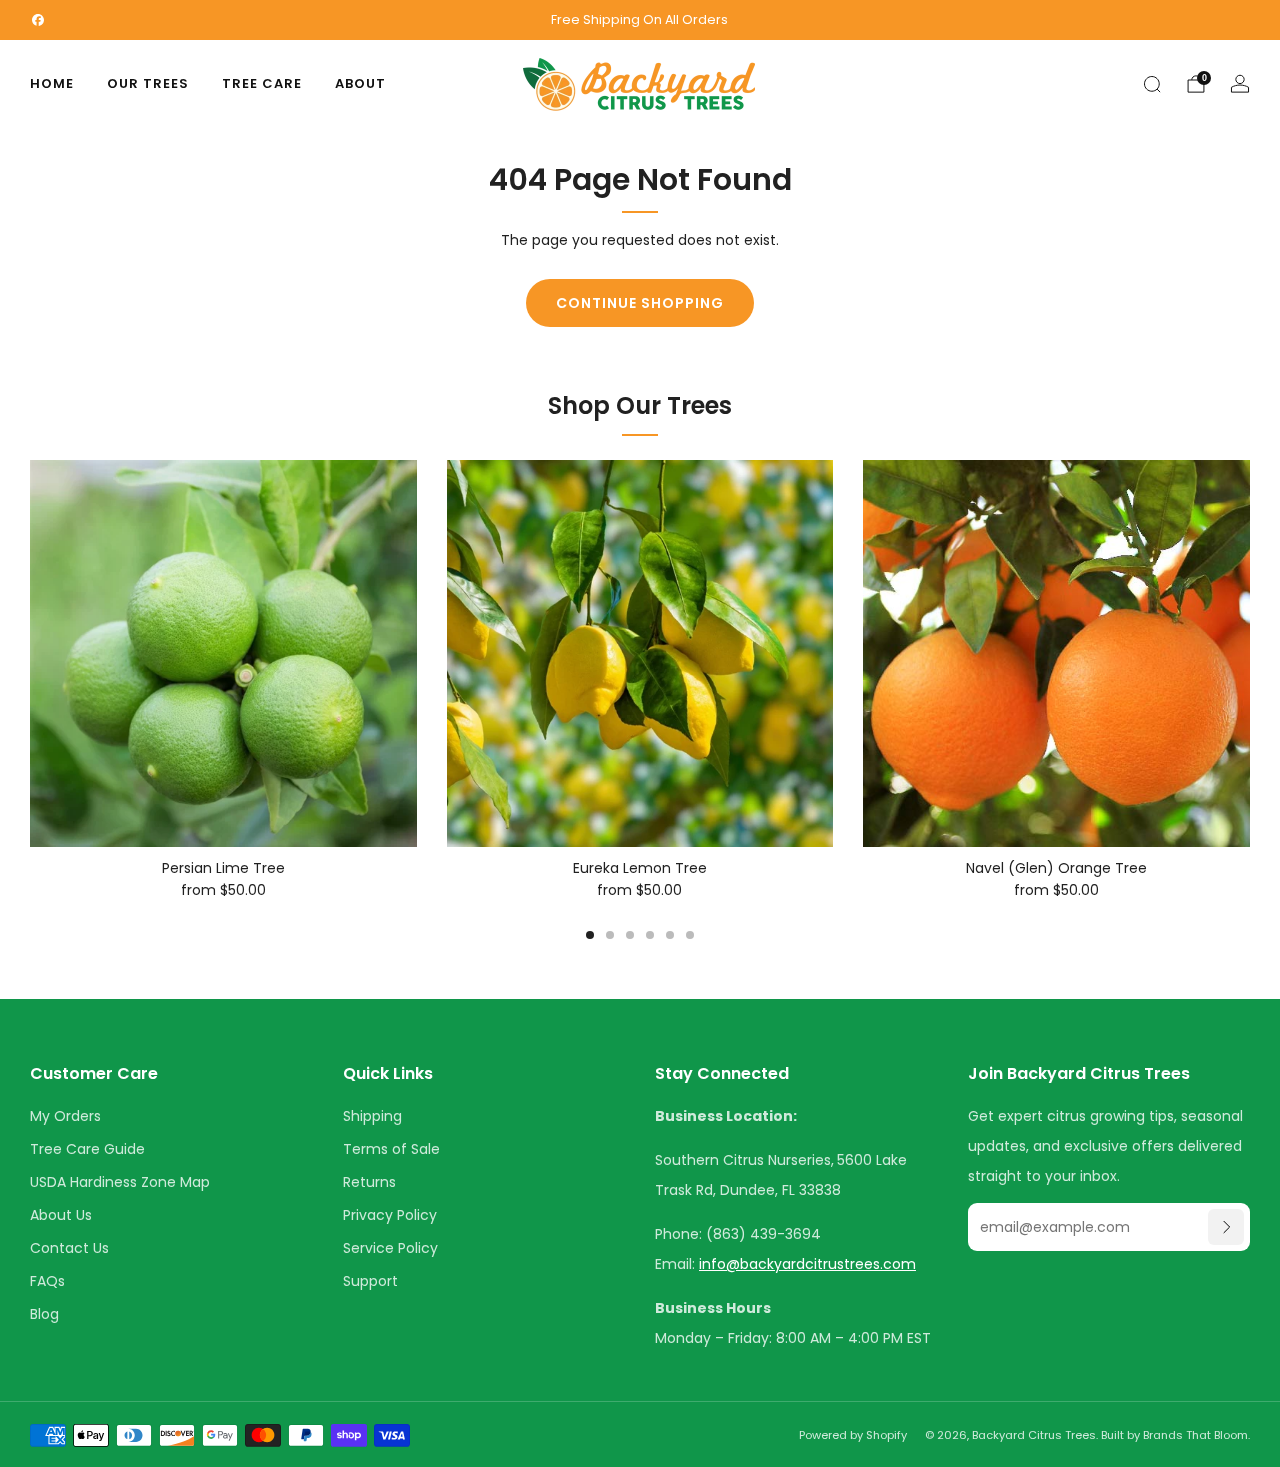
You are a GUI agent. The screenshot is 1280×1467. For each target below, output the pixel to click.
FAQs (47, 1281)
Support (370, 1281)
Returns (369, 1182)
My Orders (65, 1116)
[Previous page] (30, 654)
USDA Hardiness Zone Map (120, 1182)
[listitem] (640, 20)
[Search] (1152, 84)
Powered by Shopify (853, 1435)
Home (52, 83)
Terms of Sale (391, 1149)
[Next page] (1250, 654)
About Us (61, 1215)
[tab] (590, 935)
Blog (44, 1314)
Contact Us (69, 1248)
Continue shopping (640, 303)
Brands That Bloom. (1196, 1435)
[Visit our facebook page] (38, 20)
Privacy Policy (390, 1215)
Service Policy (390, 1248)
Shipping (372, 1116)
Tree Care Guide (87, 1149)
